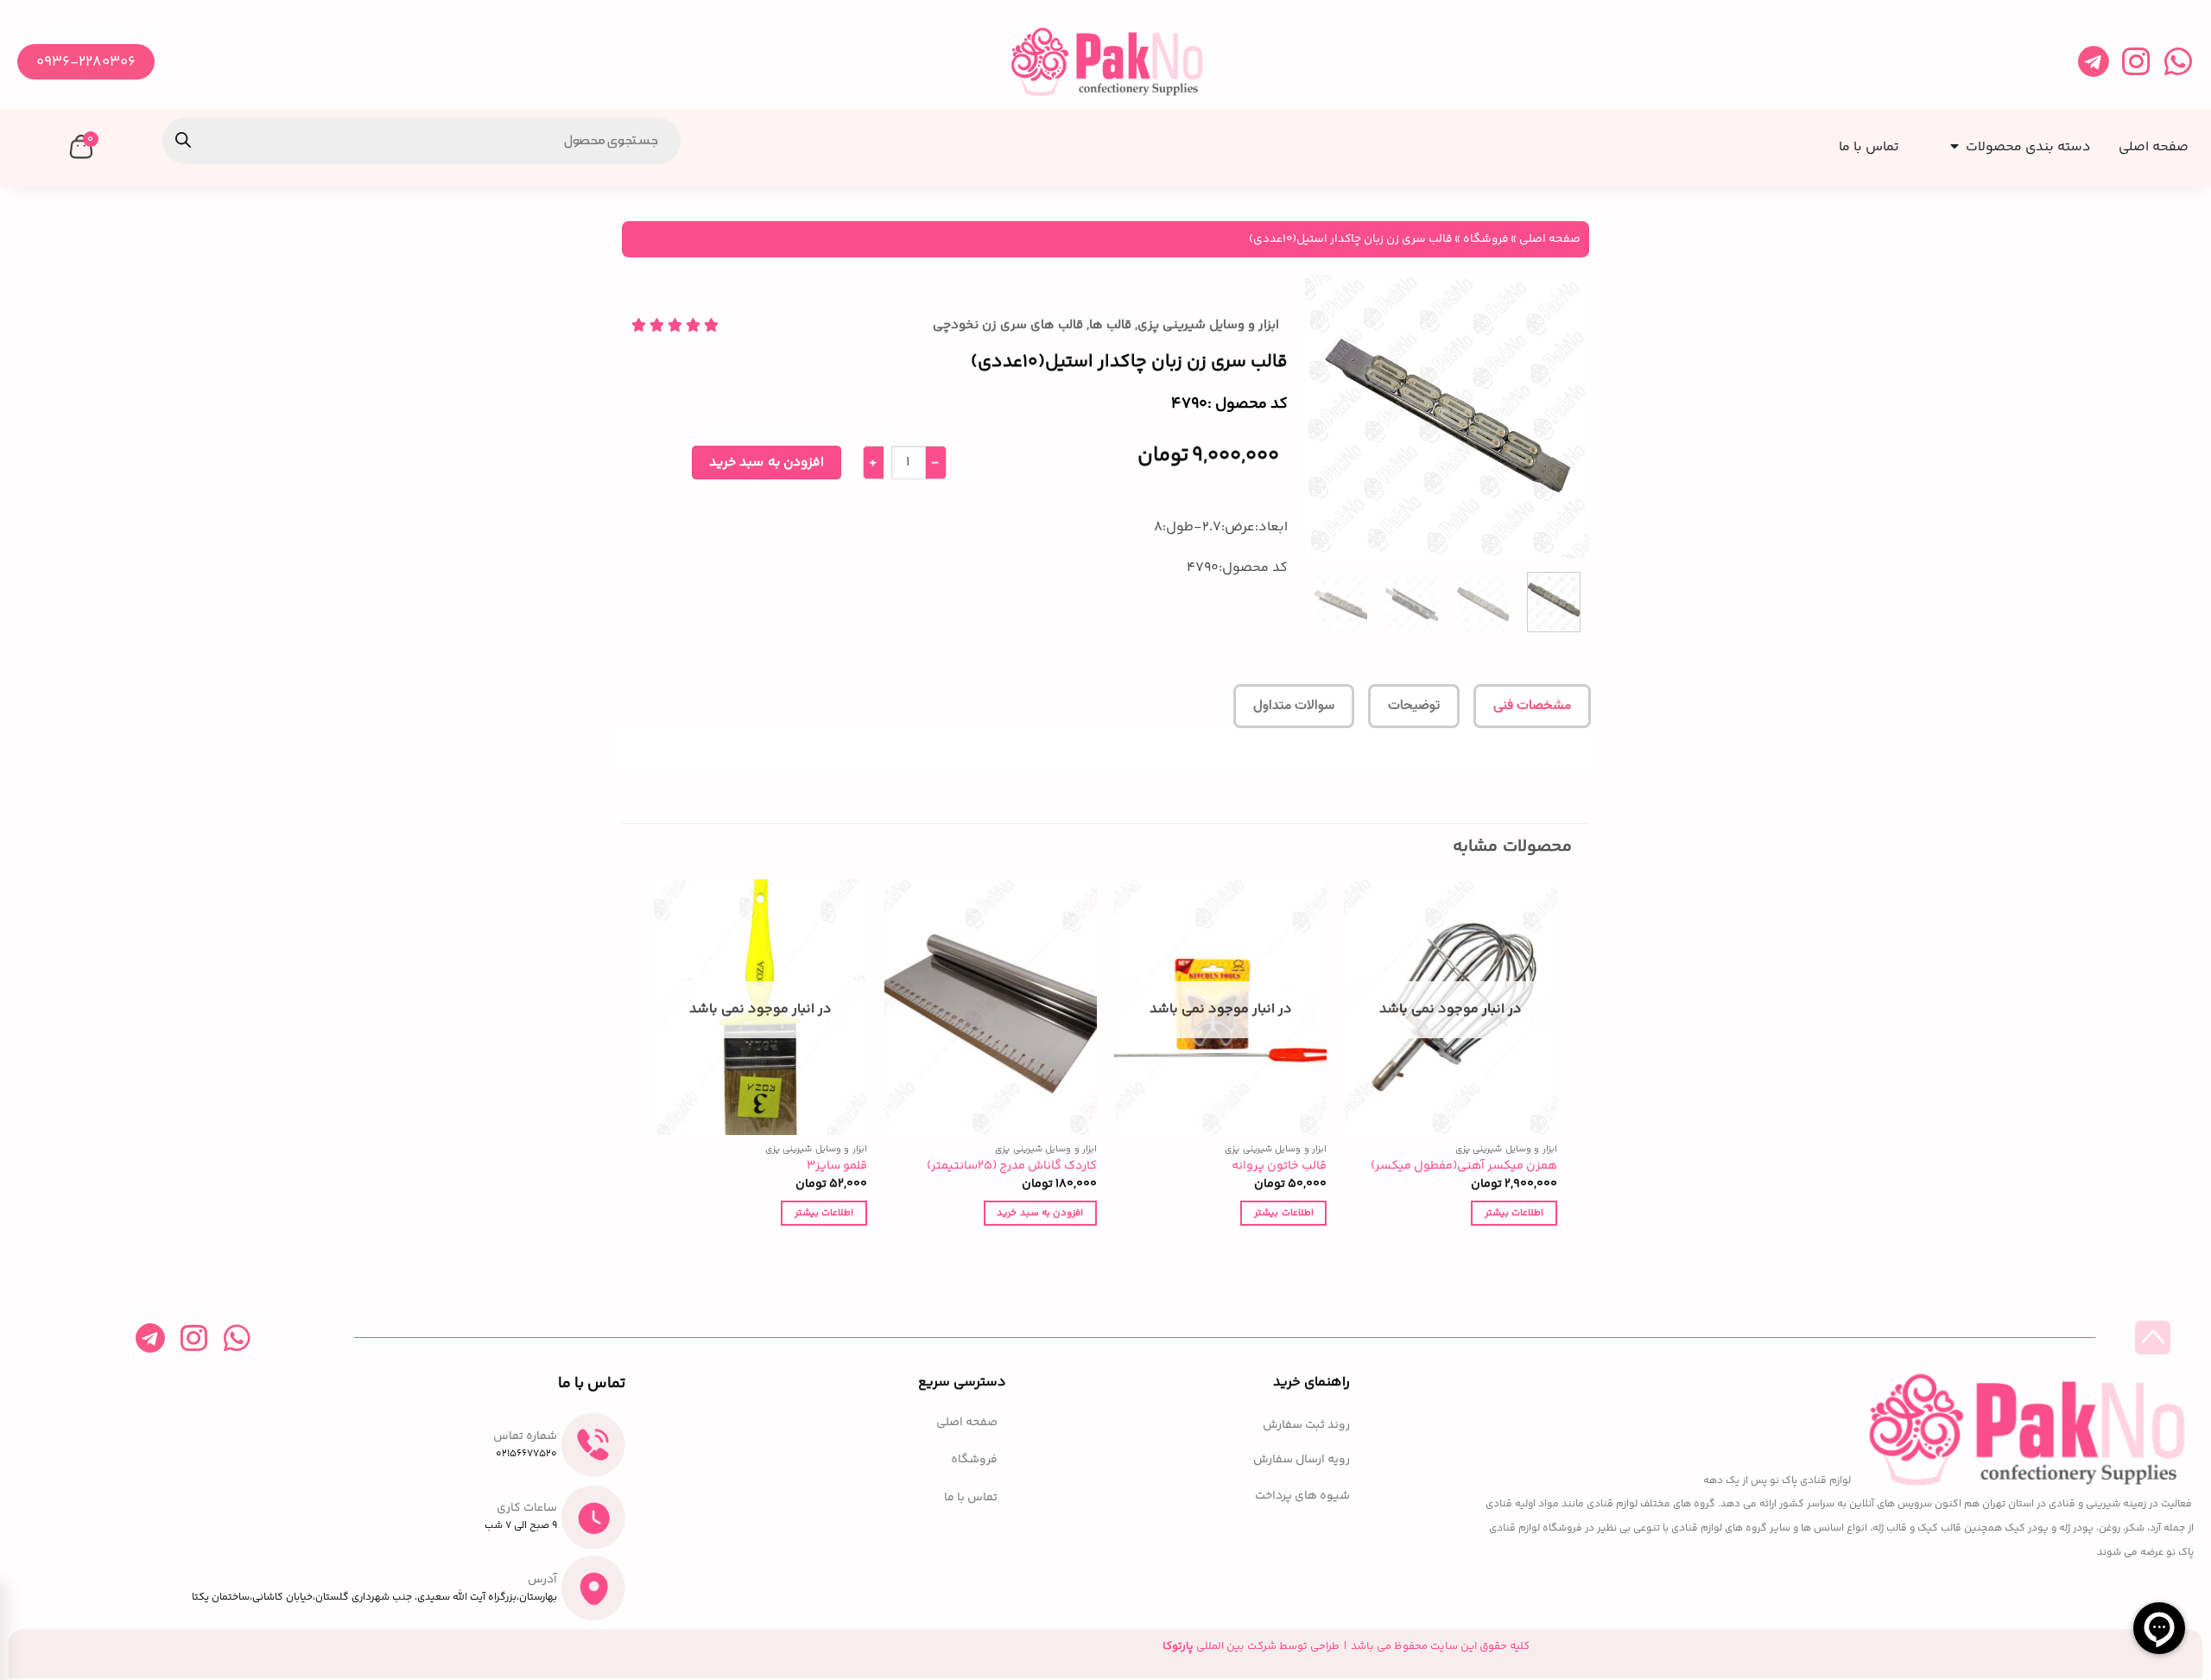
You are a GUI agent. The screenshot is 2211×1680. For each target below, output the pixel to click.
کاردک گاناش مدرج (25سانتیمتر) (1012, 1166)
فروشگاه (1486, 239)
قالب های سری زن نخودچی (1008, 325)
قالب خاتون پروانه (1279, 1166)
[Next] (1321, 416)
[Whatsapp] (2178, 62)
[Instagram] (2135, 62)
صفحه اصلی (1550, 239)
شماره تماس (525, 1436)
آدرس (542, 1580)
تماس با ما (971, 1498)
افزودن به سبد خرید (767, 463)
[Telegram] (2093, 62)
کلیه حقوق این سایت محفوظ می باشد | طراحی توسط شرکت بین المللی (1346, 1646)
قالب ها (1110, 325)
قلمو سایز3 (837, 1166)
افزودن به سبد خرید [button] (1040, 1213)
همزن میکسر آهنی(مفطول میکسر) (1464, 1166)
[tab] (1532, 707)
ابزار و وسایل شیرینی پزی (1208, 325)
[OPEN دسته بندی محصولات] (1951, 141)
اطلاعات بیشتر (1514, 1213)
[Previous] (1562, 416)
